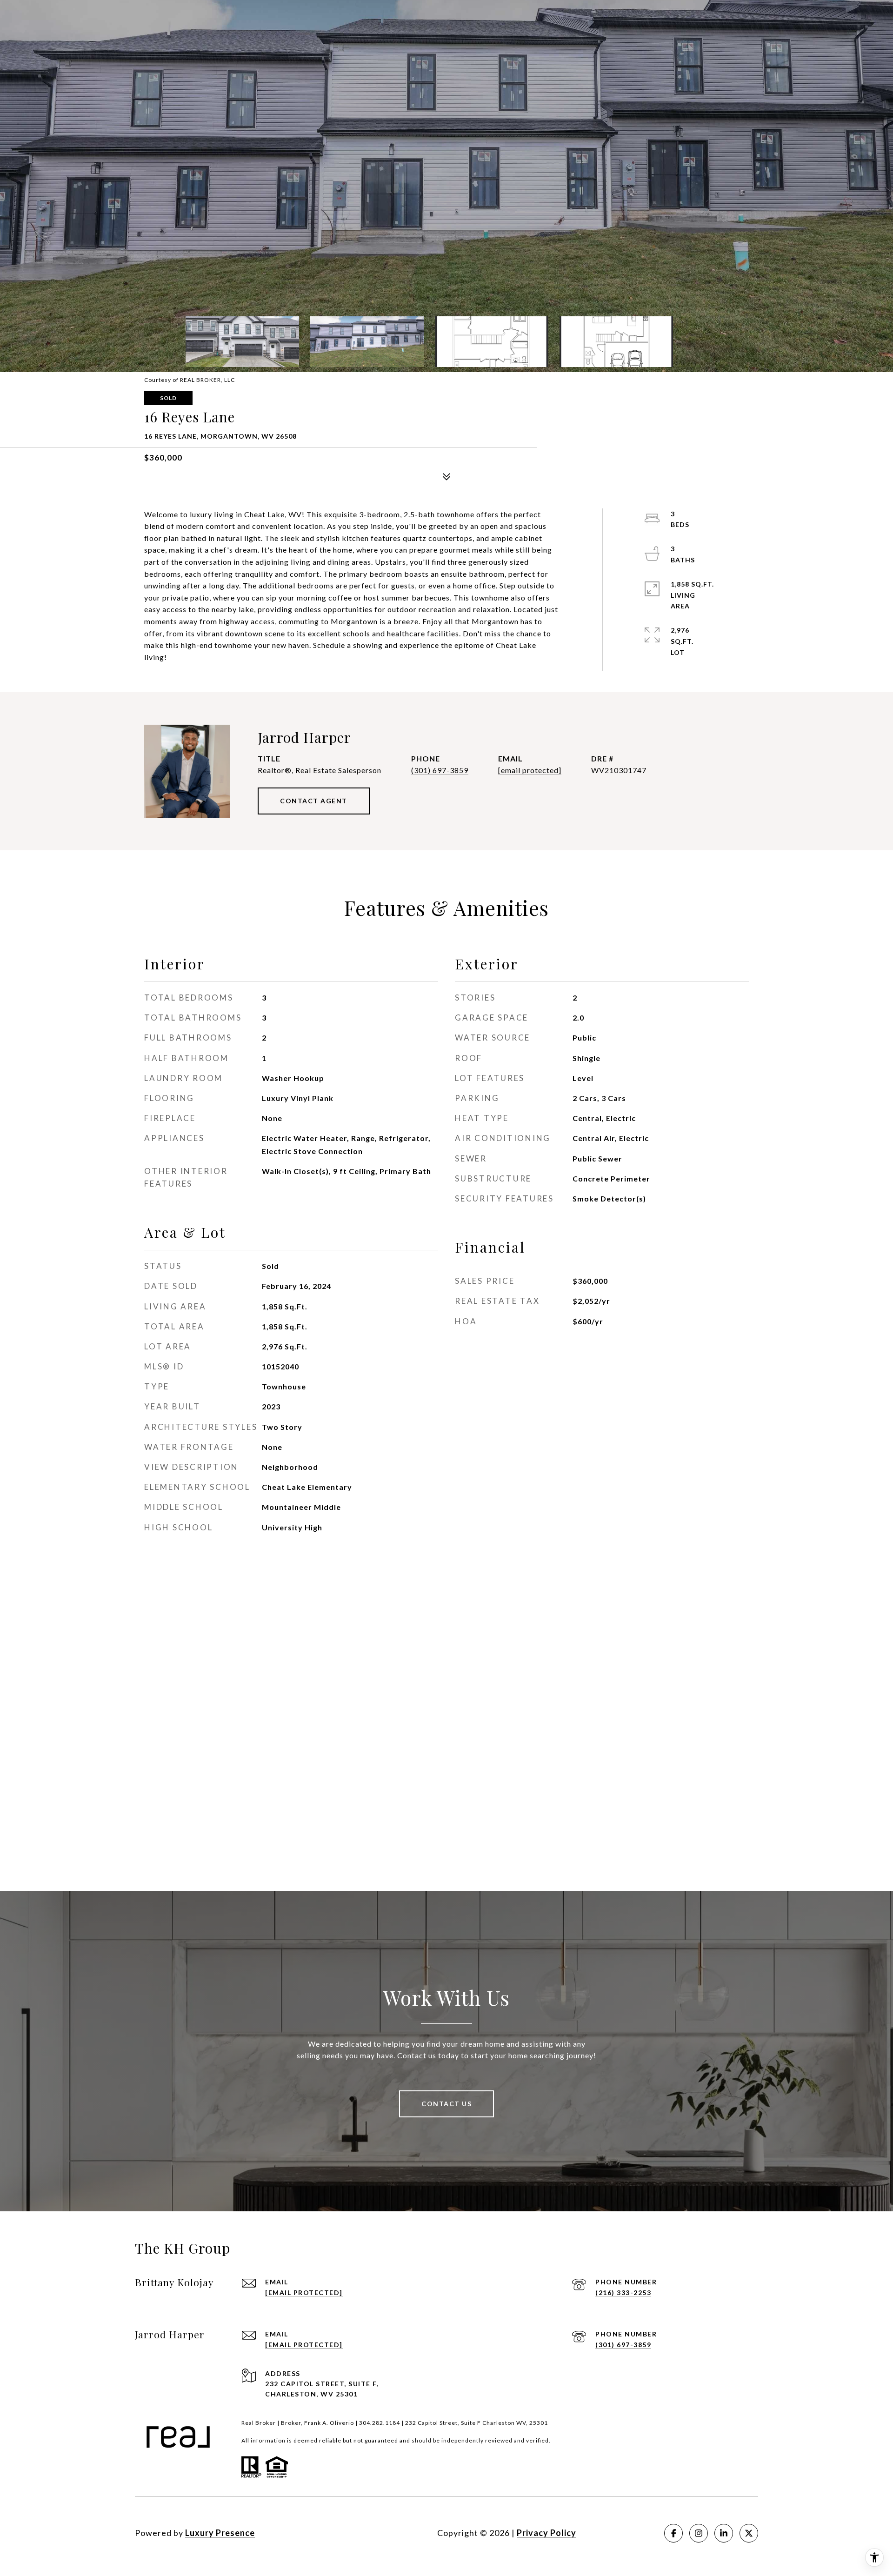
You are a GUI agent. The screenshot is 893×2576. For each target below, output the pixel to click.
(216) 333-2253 (623, 2292)
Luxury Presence (220, 2533)
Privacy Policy (546, 2533)
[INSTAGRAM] (699, 2533)
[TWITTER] (749, 2533)
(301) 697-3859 (440, 770)
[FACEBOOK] (673, 2533)
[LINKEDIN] (724, 2533)
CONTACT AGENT (314, 801)
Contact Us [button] (446, 2104)
